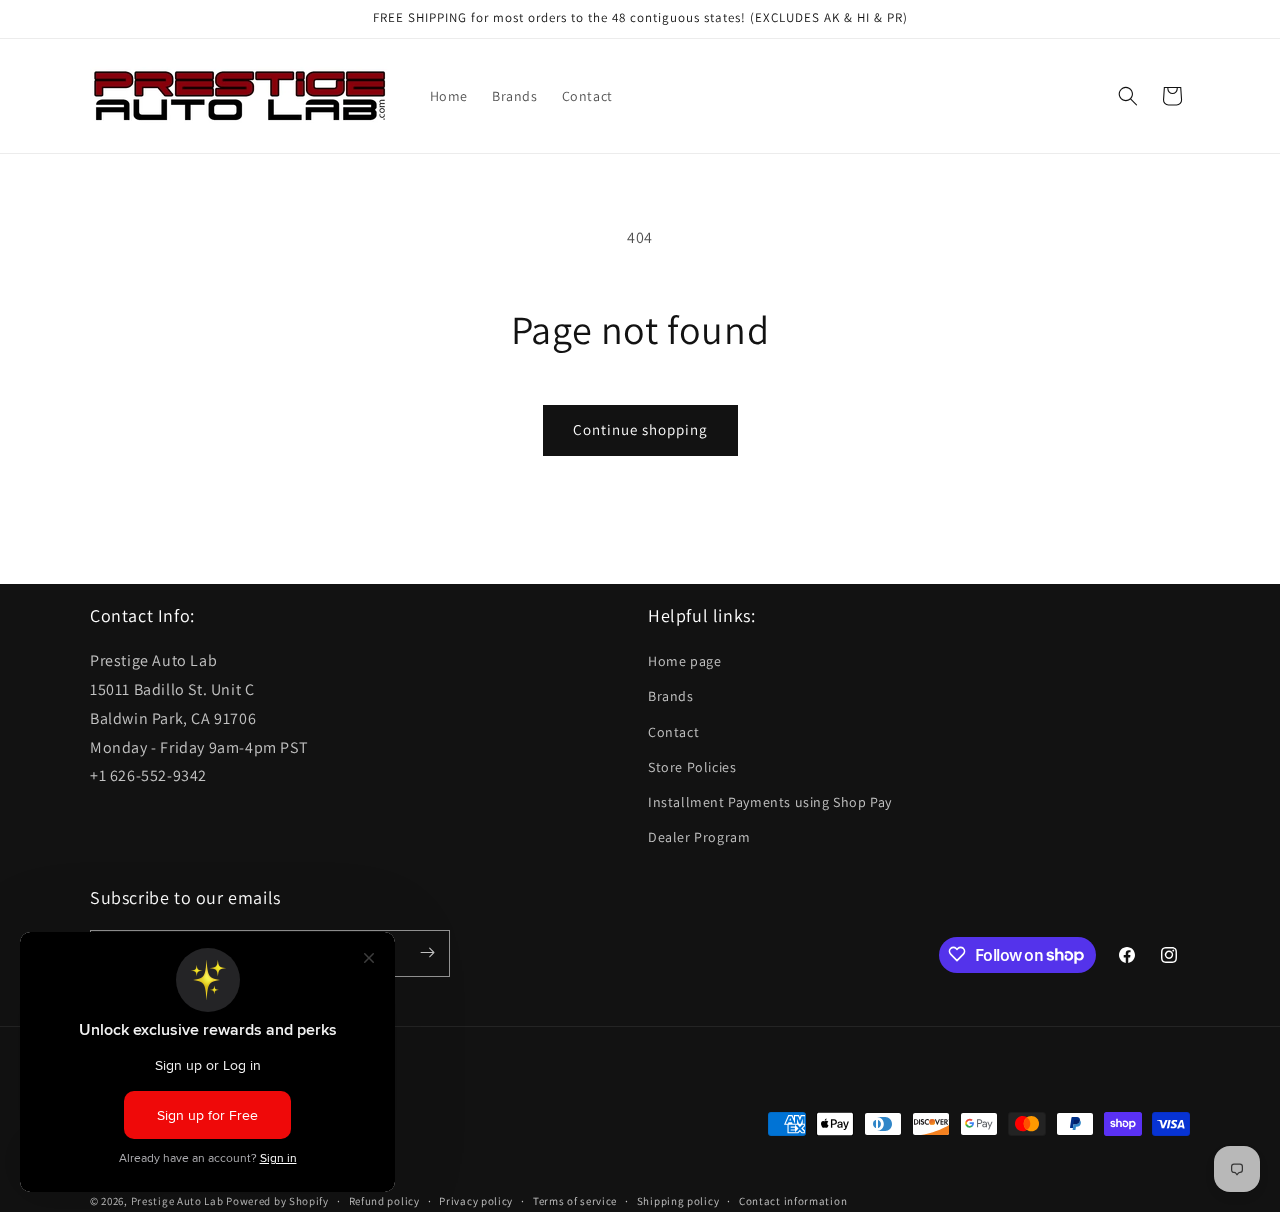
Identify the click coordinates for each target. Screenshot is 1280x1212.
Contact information (793, 1201)
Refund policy (384, 1201)
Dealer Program (699, 838)
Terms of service (575, 1201)
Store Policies (692, 767)
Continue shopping (640, 429)
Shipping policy (678, 1201)
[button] (1128, 96)
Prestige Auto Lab (177, 1202)
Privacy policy (476, 1201)
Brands (671, 697)
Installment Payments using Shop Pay (770, 802)
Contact (673, 732)
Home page (684, 662)
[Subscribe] (427, 952)
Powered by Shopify (277, 1202)
